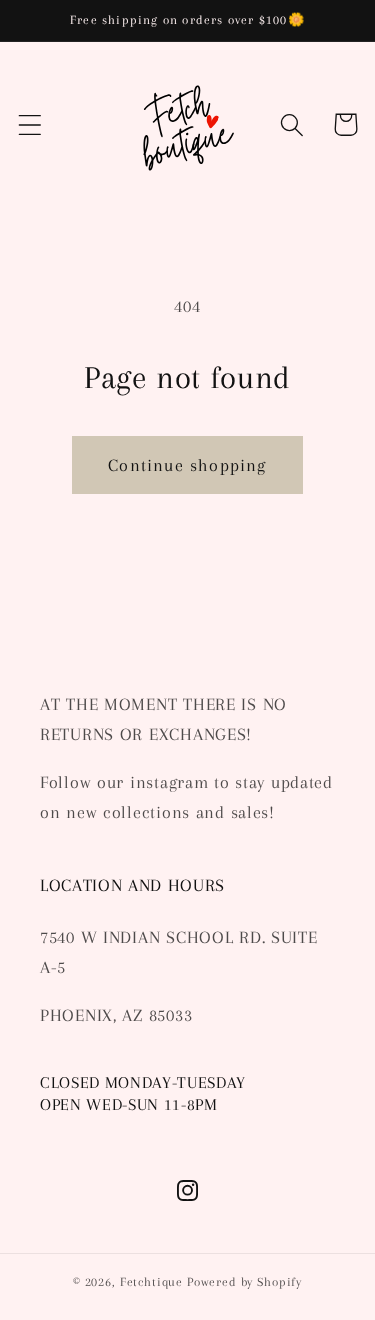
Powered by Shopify (244, 1282)
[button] (30, 124)
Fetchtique (151, 1282)
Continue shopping (187, 465)
